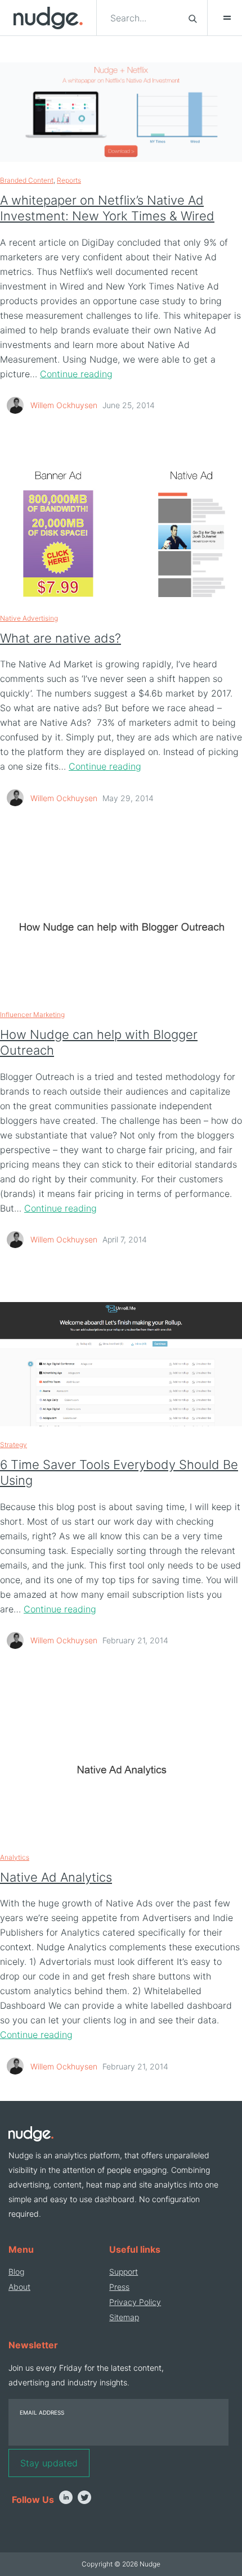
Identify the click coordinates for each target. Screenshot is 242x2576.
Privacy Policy (135, 2302)
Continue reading (76, 374)
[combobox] (143, 18)
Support (124, 2272)
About (19, 2287)
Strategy (14, 1445)
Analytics (15, 1857)
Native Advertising (29, 618)
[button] (222, 18)
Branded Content (27, 180)
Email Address (42, 2412)
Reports (69, 180)
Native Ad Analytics (56, 1877)
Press (119, 2287)
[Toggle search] (193, 18)
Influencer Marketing (32, 1014)
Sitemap (124, 2317)
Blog (16, 2272)
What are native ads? (60, 638)
